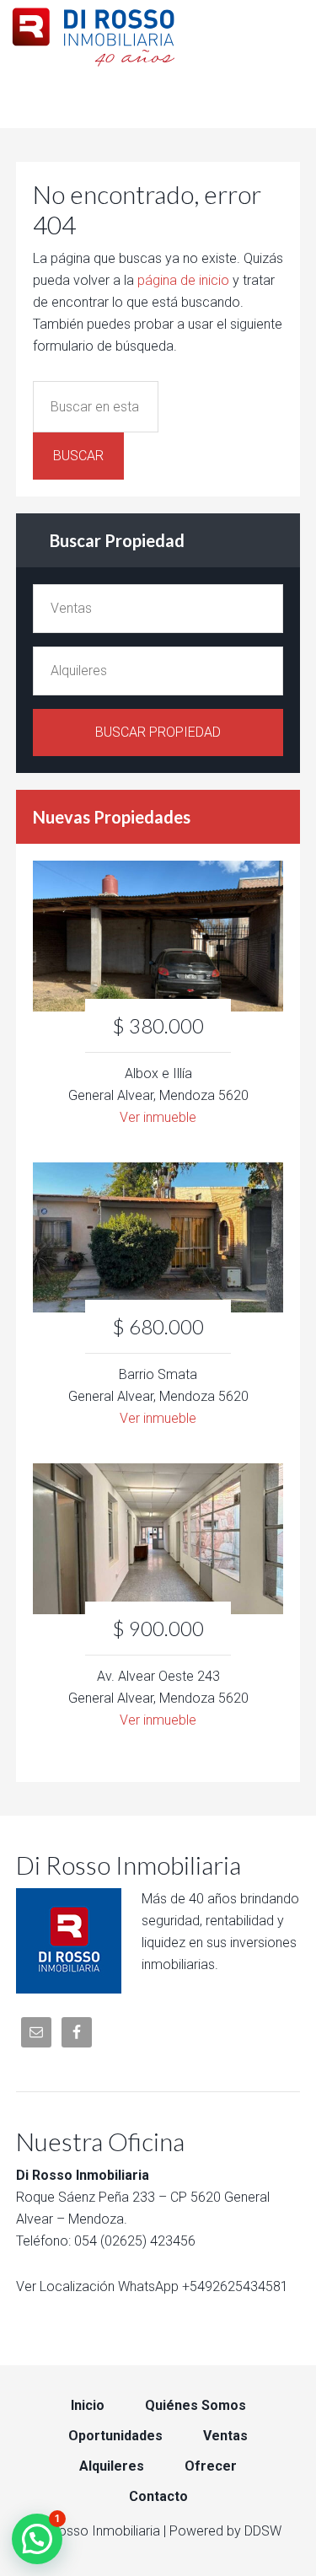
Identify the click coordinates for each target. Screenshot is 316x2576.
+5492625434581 (235, 2286)
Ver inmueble (158, 1117)
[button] (37, 2539)
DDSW (263, 2531)
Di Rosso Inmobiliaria (158, 34)
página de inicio (183, 280)
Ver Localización (65, 2286)
